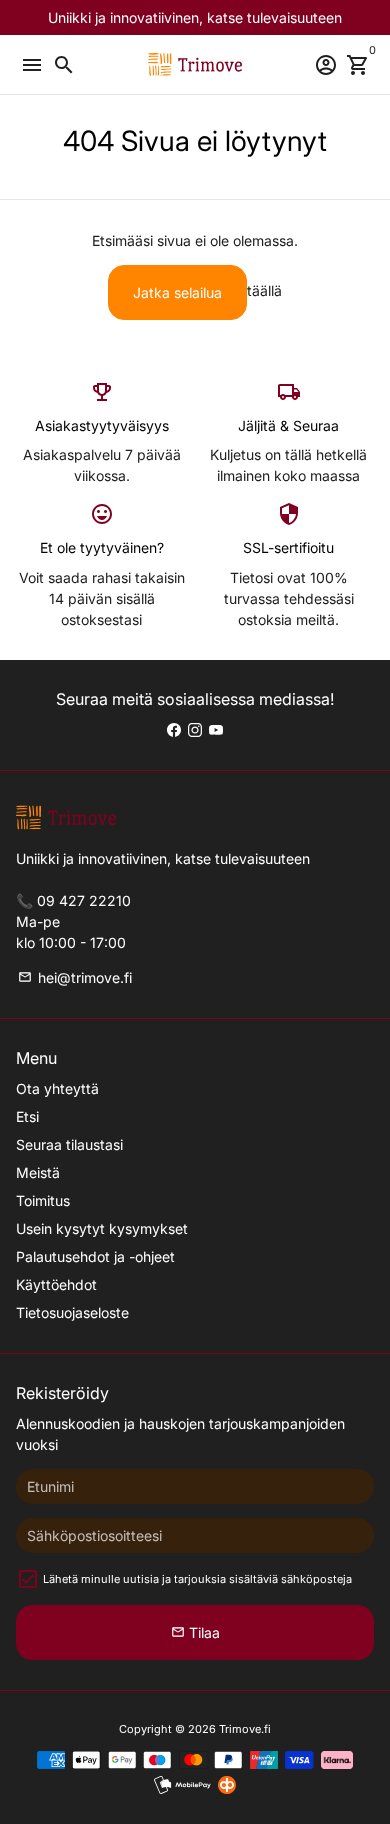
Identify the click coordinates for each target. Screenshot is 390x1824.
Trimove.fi (245, 1729)
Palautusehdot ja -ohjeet (95, 1256)
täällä (264, 290)
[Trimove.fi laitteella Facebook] (174, 729)
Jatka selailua (177, 292)
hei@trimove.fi (75, 977)
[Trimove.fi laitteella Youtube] (216, 729)
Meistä (38, 1172)
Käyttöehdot (56, 1284)
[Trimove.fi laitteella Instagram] (195, 729)
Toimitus (43, 1200)
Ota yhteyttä (57, 1088)
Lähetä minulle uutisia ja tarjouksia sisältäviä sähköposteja (197, 1579)
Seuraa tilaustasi (69, 1144)
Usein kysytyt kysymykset (102, 1228)
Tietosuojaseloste (72, 1312)
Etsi (27, 1116)
